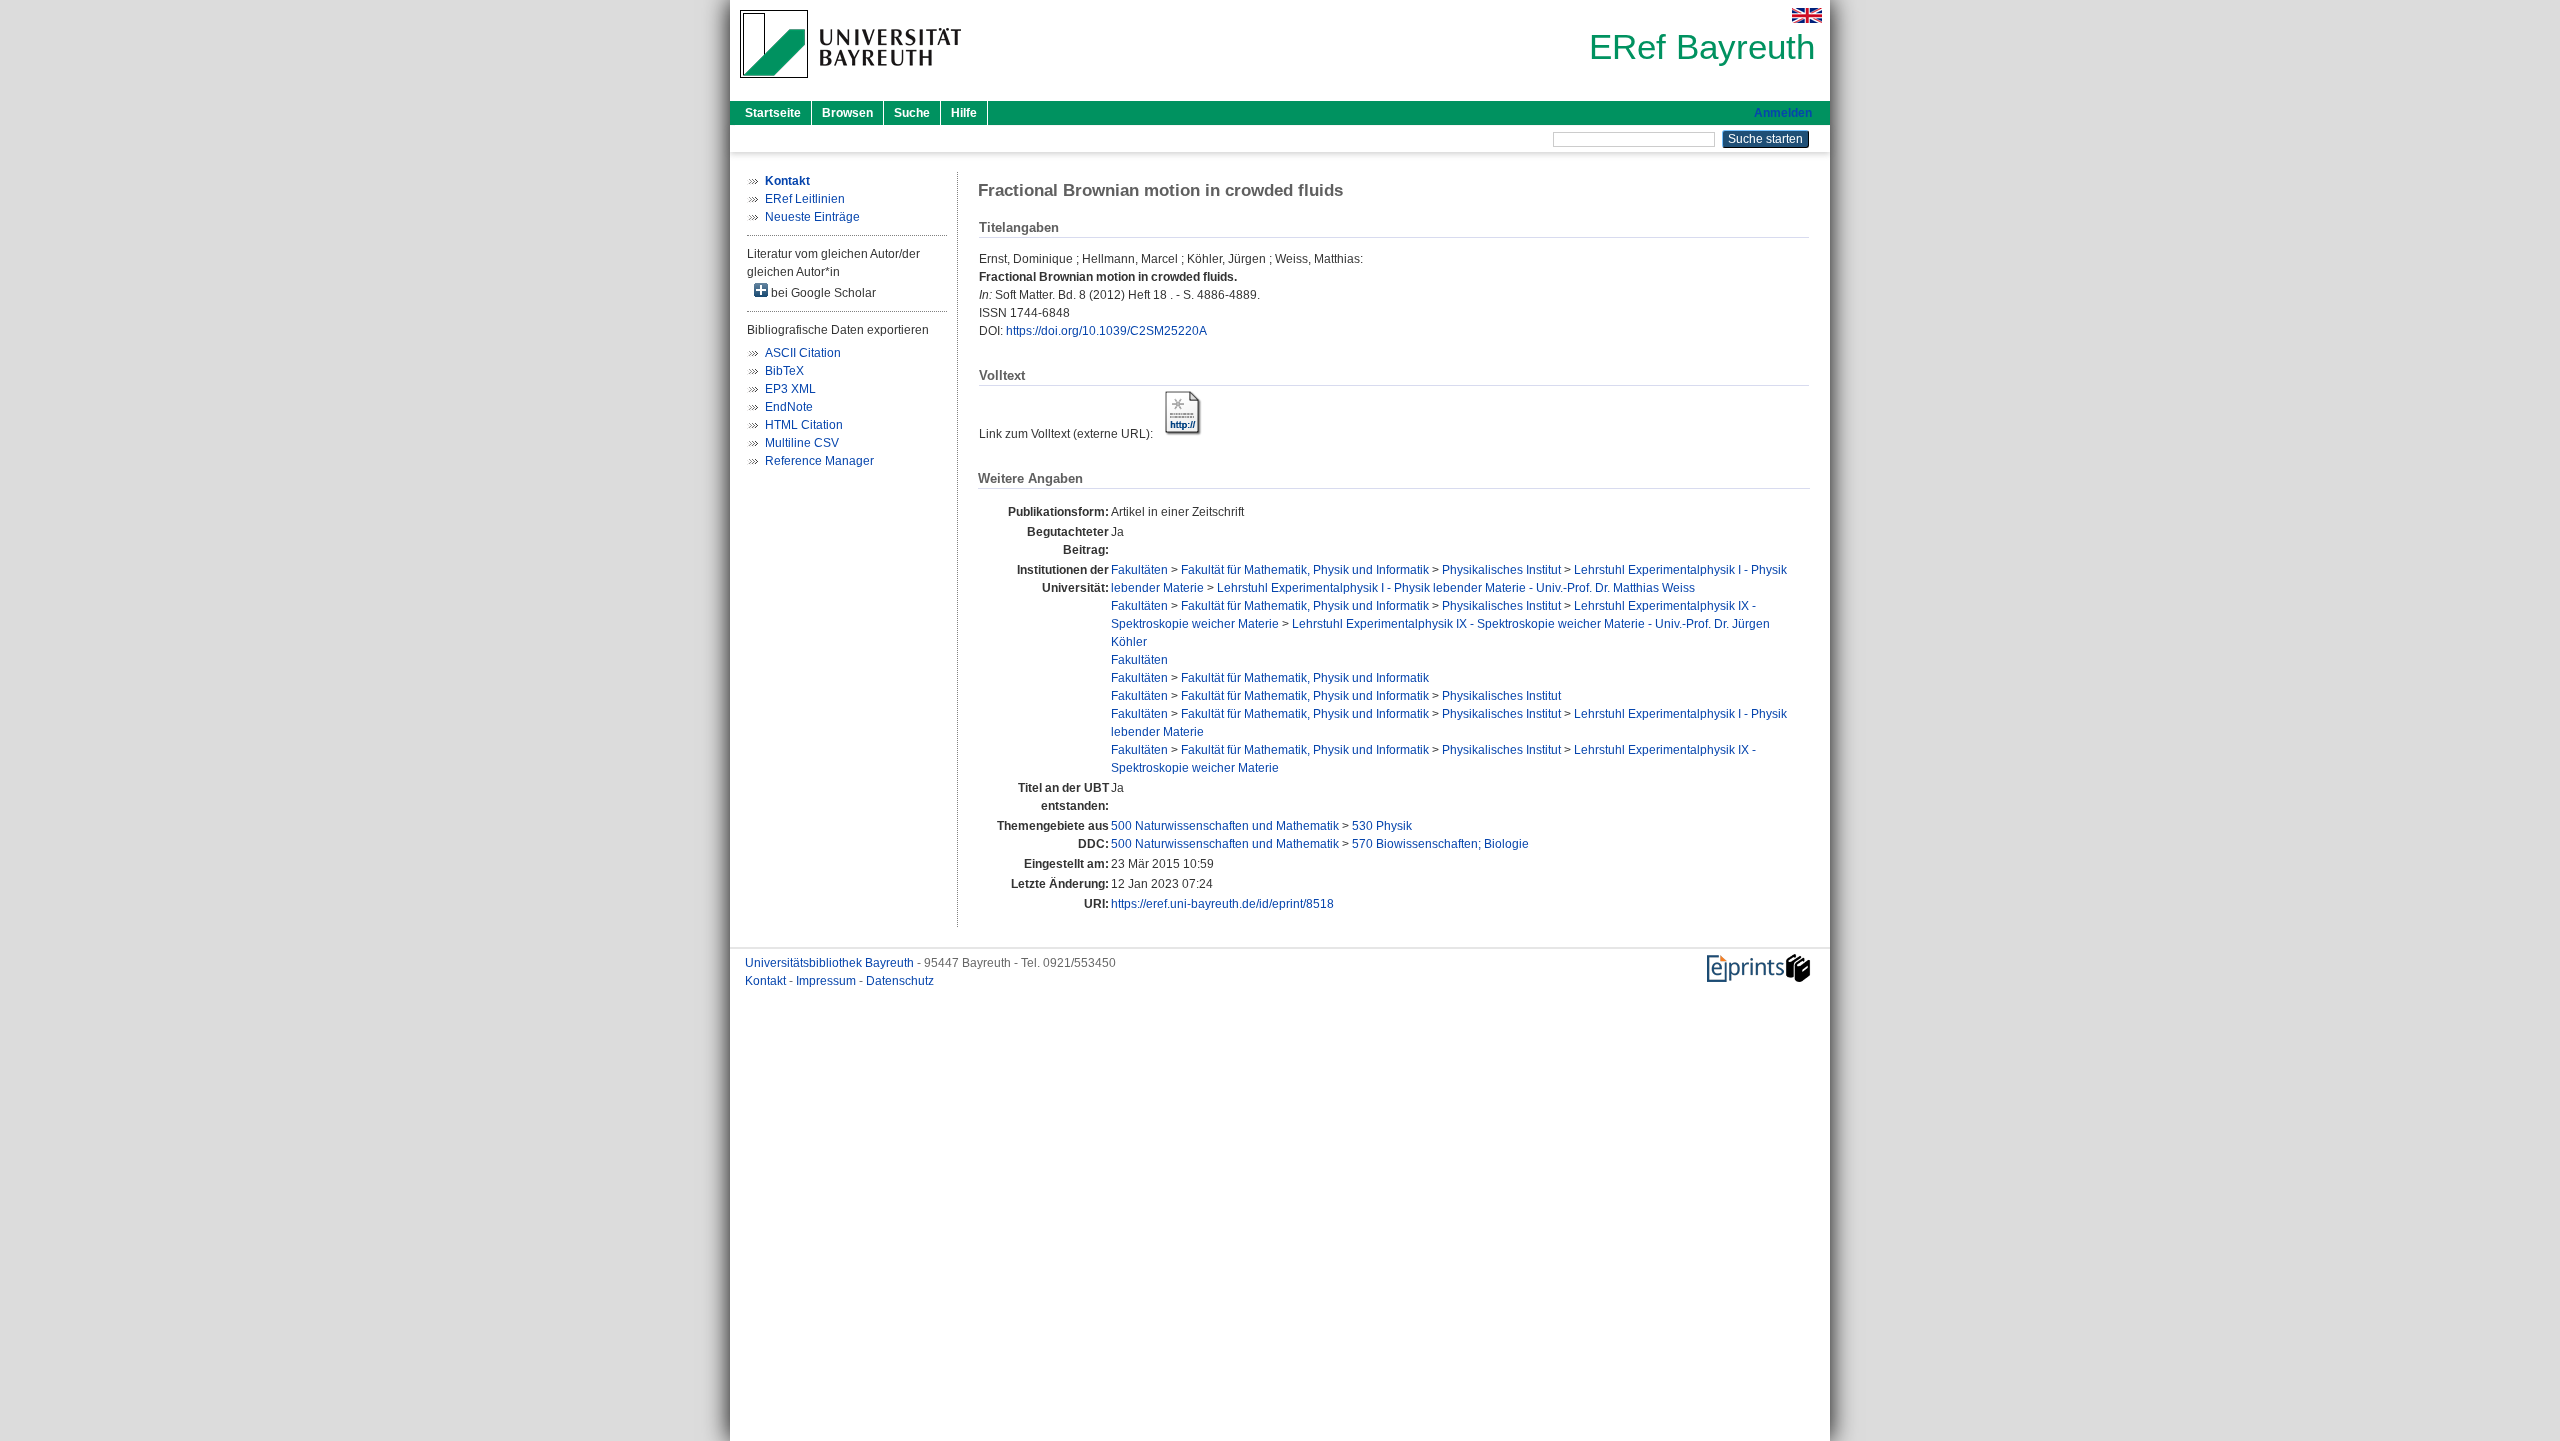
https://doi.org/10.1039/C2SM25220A (1106, 331)
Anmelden (1783, 113)
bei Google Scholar (822, 293)
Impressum (827, 981)
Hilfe (964, 113)
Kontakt (767, 981)
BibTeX (784, 371)
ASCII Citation (803, 353)
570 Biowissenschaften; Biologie (1440, 844)
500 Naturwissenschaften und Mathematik (1225, 826)
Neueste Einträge (812, 217)
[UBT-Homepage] (850, 84)
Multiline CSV (802, 443)
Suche (912, 113)
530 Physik (1382, 826)
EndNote (789, 407)
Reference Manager (819, 461)
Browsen (847, 113)
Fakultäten (1139, 570)
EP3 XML (790, 389)
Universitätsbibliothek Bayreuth (831, 963)
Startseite (773, 113)
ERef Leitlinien (805, 199)
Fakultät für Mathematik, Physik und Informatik (1305, 570)
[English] (1807, 15)
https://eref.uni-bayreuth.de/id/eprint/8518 (1222, 904)
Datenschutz (900, 981)
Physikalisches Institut (1501, 570)
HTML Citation (804, 425)
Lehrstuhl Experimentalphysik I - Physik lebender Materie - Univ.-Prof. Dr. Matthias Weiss (1456, 588)
